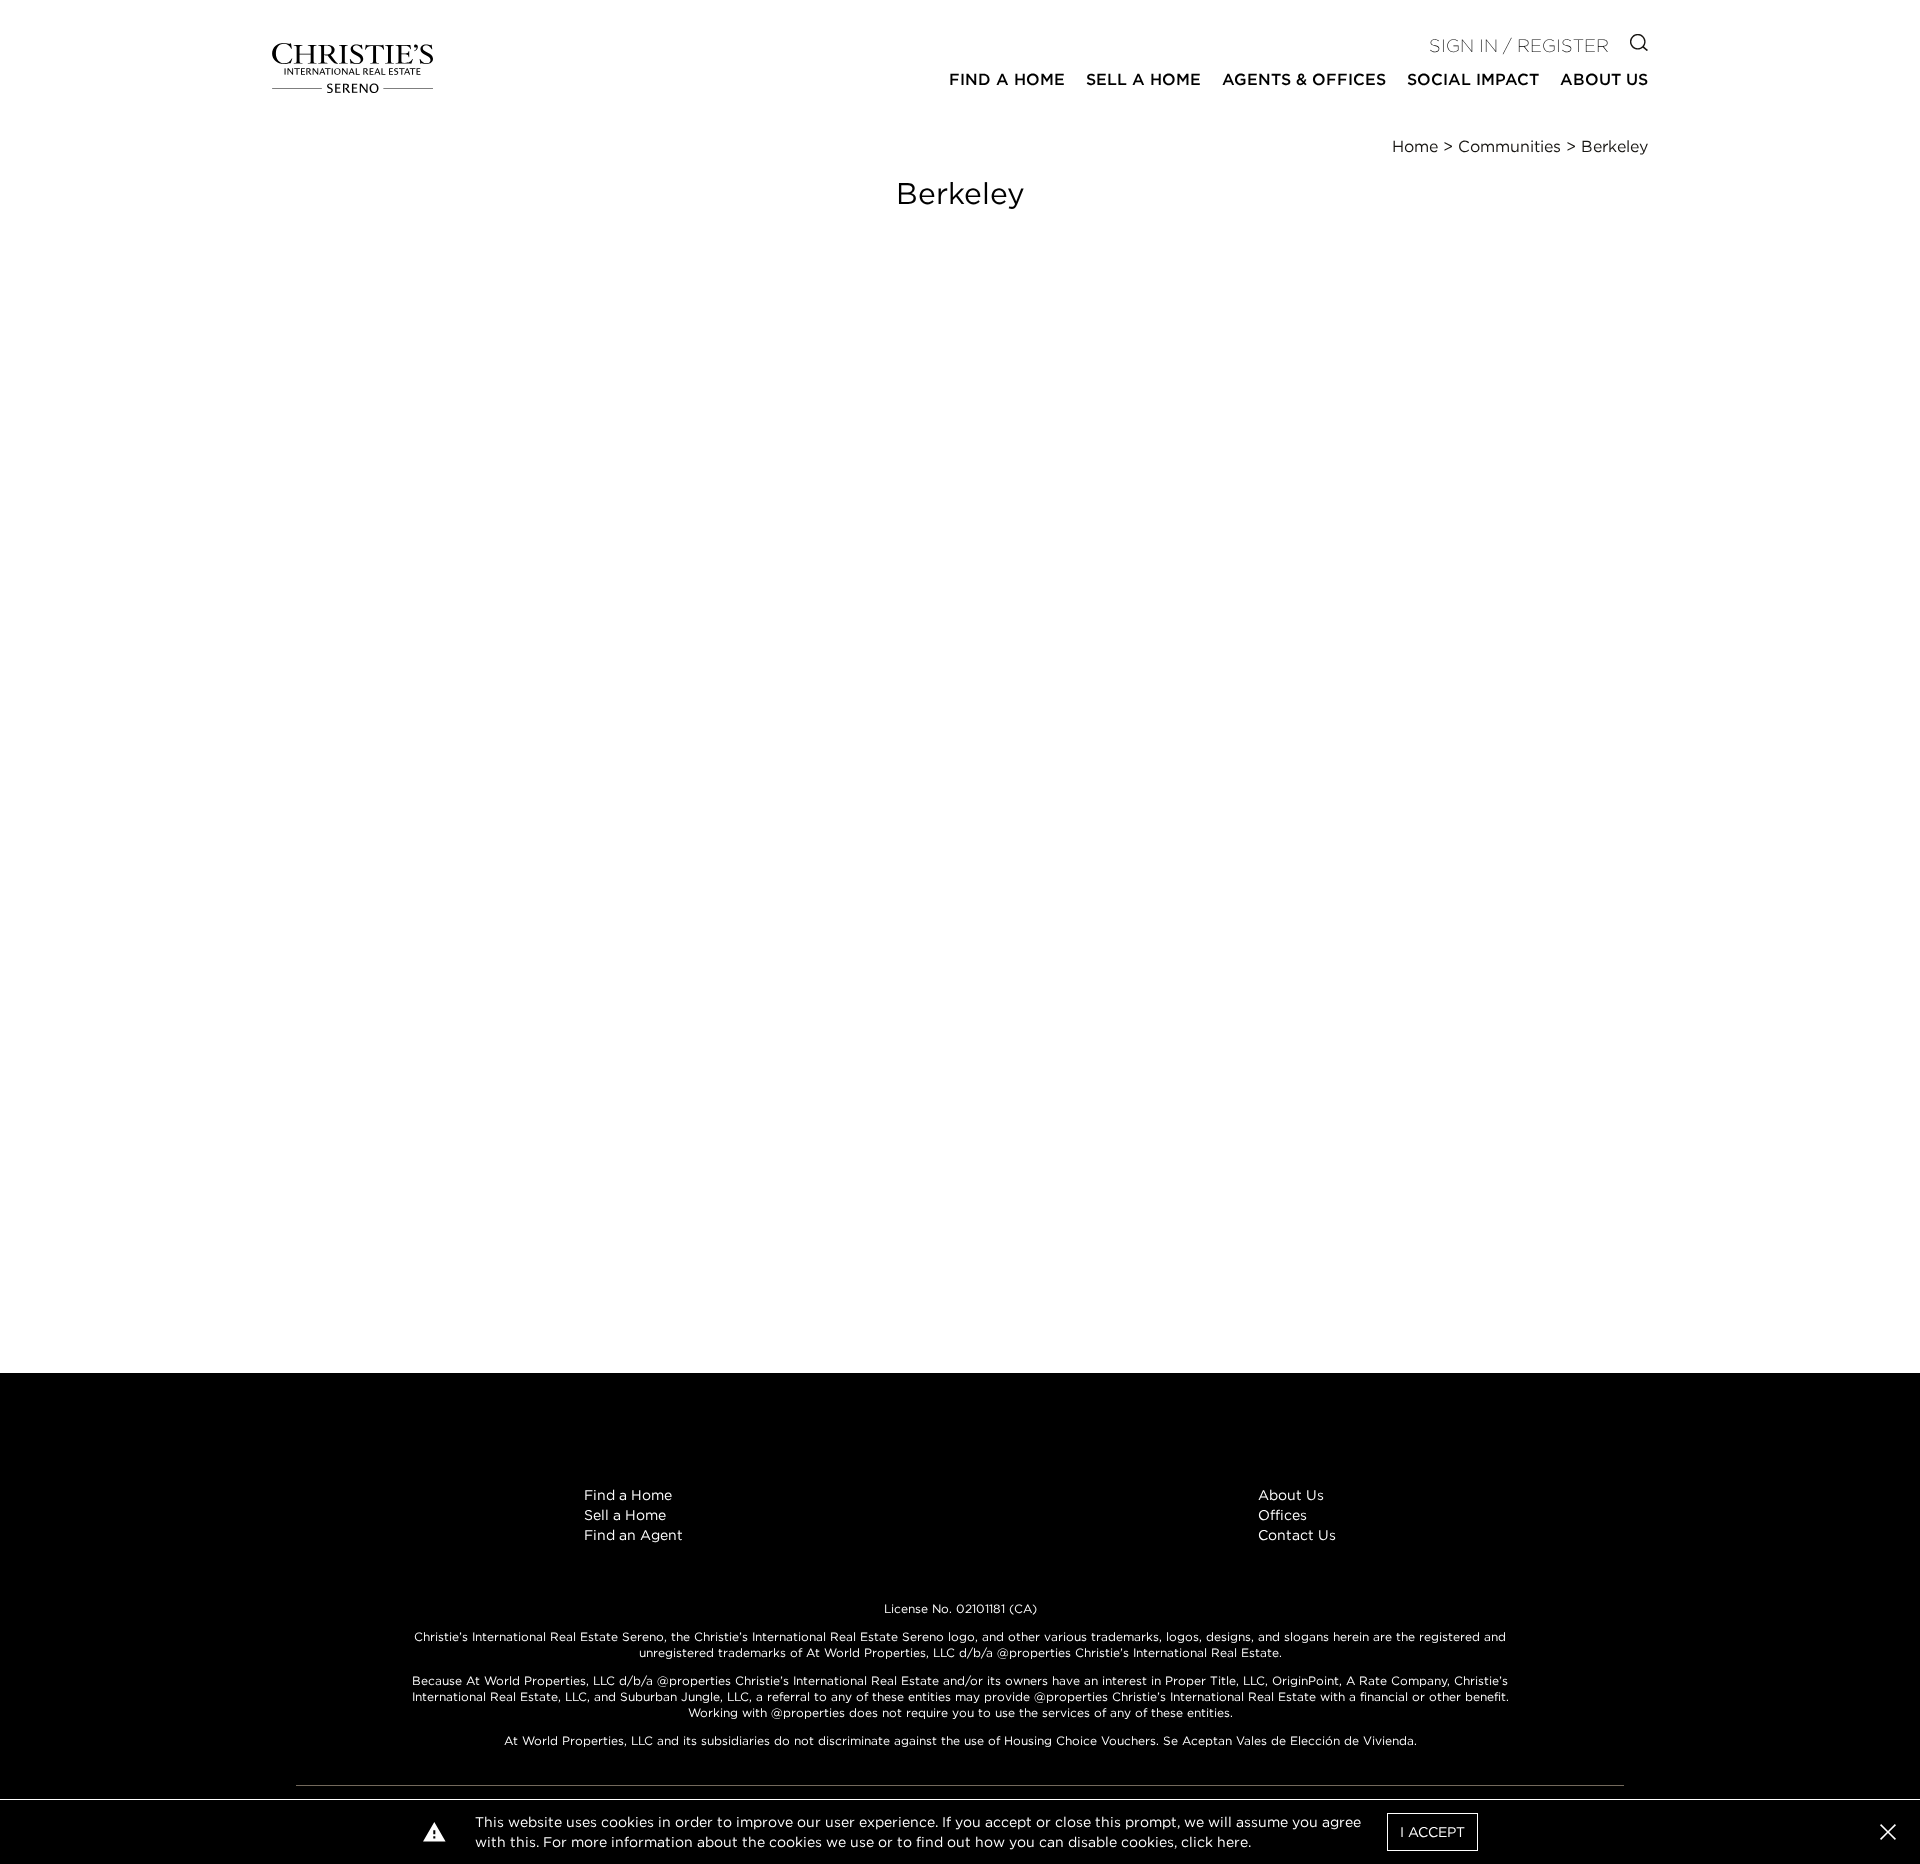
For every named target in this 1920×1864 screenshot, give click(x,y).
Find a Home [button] (1007, 79)
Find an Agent (633, 1535)
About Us (1291, 1495)
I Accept (1432, 1832)
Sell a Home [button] (1143, 79)
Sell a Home (625, 1515)
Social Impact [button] (1473, 79)
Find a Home (628, 1495)
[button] (1888, 1832)
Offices (1282, 1515)
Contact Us (1297, 1535)
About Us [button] (1604, 79)
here (1232, 1842)
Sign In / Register (1519, 45)
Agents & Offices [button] (1304, 79)
